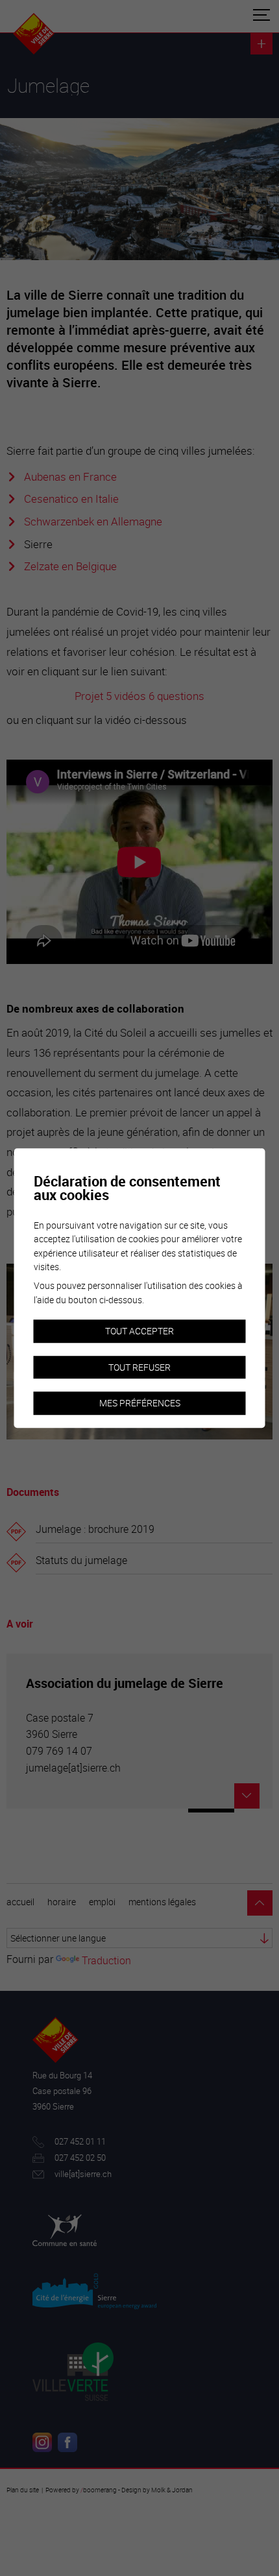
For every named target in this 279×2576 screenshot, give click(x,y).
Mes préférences (140, 1403)
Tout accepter (139, 1331)
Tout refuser (139, 1367)
